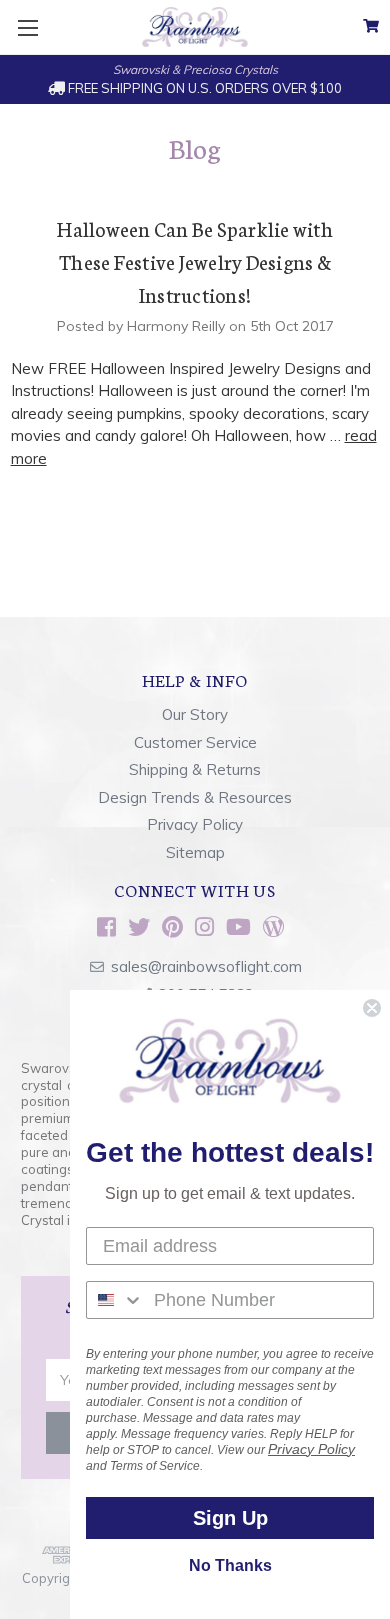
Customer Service (195, 742)
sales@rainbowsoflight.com (206, 966)
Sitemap (195, 852)
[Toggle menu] (27, 27)
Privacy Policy (195, 824)
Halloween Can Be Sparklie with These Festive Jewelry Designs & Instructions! (195, 261)
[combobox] (115, 1300)
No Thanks (230, 1565)
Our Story (195, 714)
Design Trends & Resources (195, 797)
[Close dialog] (372, 1008)
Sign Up (230, 1518)
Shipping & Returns (195, 769)
